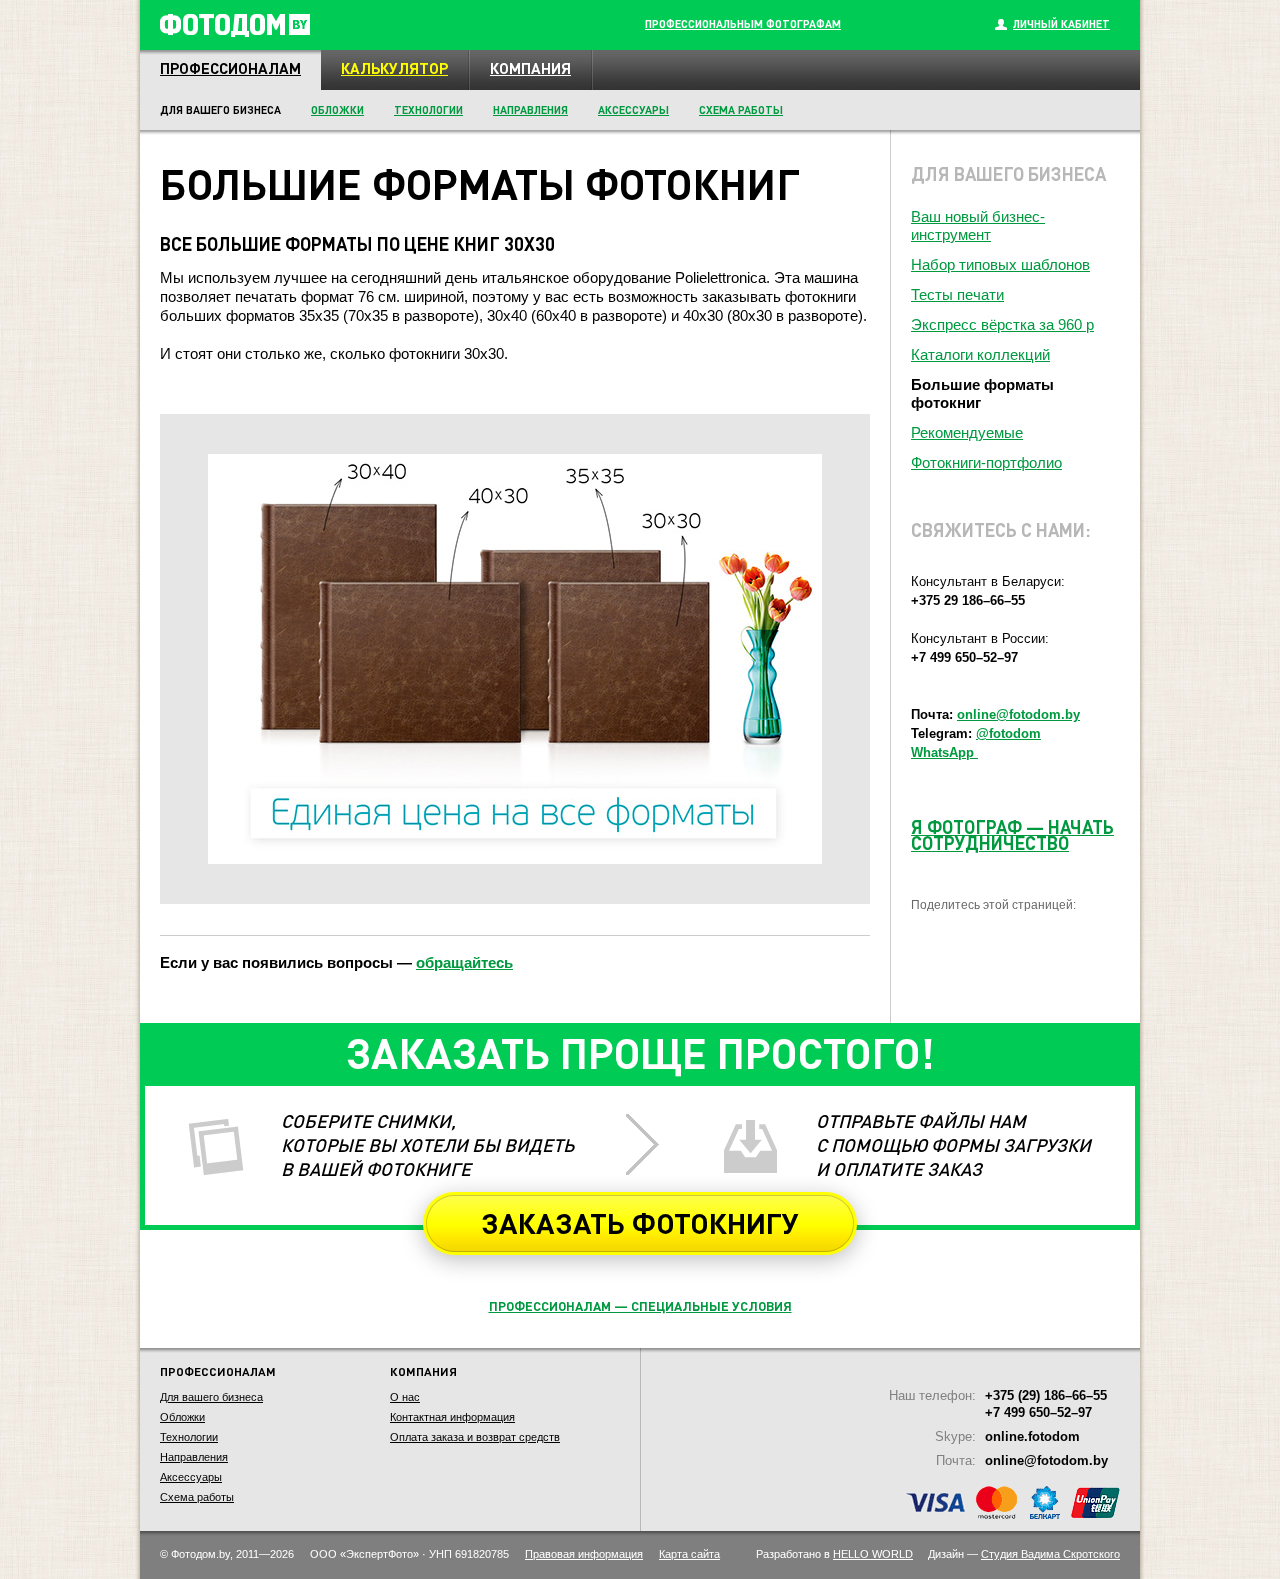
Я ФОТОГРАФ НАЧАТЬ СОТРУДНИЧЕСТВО (1012, 834)
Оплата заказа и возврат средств (475, 1437)
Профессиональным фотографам (743, 24)
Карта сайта (689, 1554)
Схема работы (741, 110)
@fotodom (1008, 733)
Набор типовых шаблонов (1000, 264)
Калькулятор (394, 68)
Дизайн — (1024, 1554)
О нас (405, 1397)
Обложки (337, 110)
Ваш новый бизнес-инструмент (978, 225)
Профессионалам (230, 68)
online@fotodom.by (1018, 714)
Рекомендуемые (967, 432)
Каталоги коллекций (980, 354)
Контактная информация (452, 1417)
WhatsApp (944, 752)
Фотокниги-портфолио (986, 462)
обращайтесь (464, 962)
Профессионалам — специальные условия (640, 1305)
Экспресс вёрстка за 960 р (1002, 324)
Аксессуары (633, 110)
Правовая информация (584, 1554)
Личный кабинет (1061, 24)
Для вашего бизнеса (211, 1397)
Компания (530, 68)
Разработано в (834, 1554)
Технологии (428, 110)
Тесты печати (957, 294)
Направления (530, 110)
